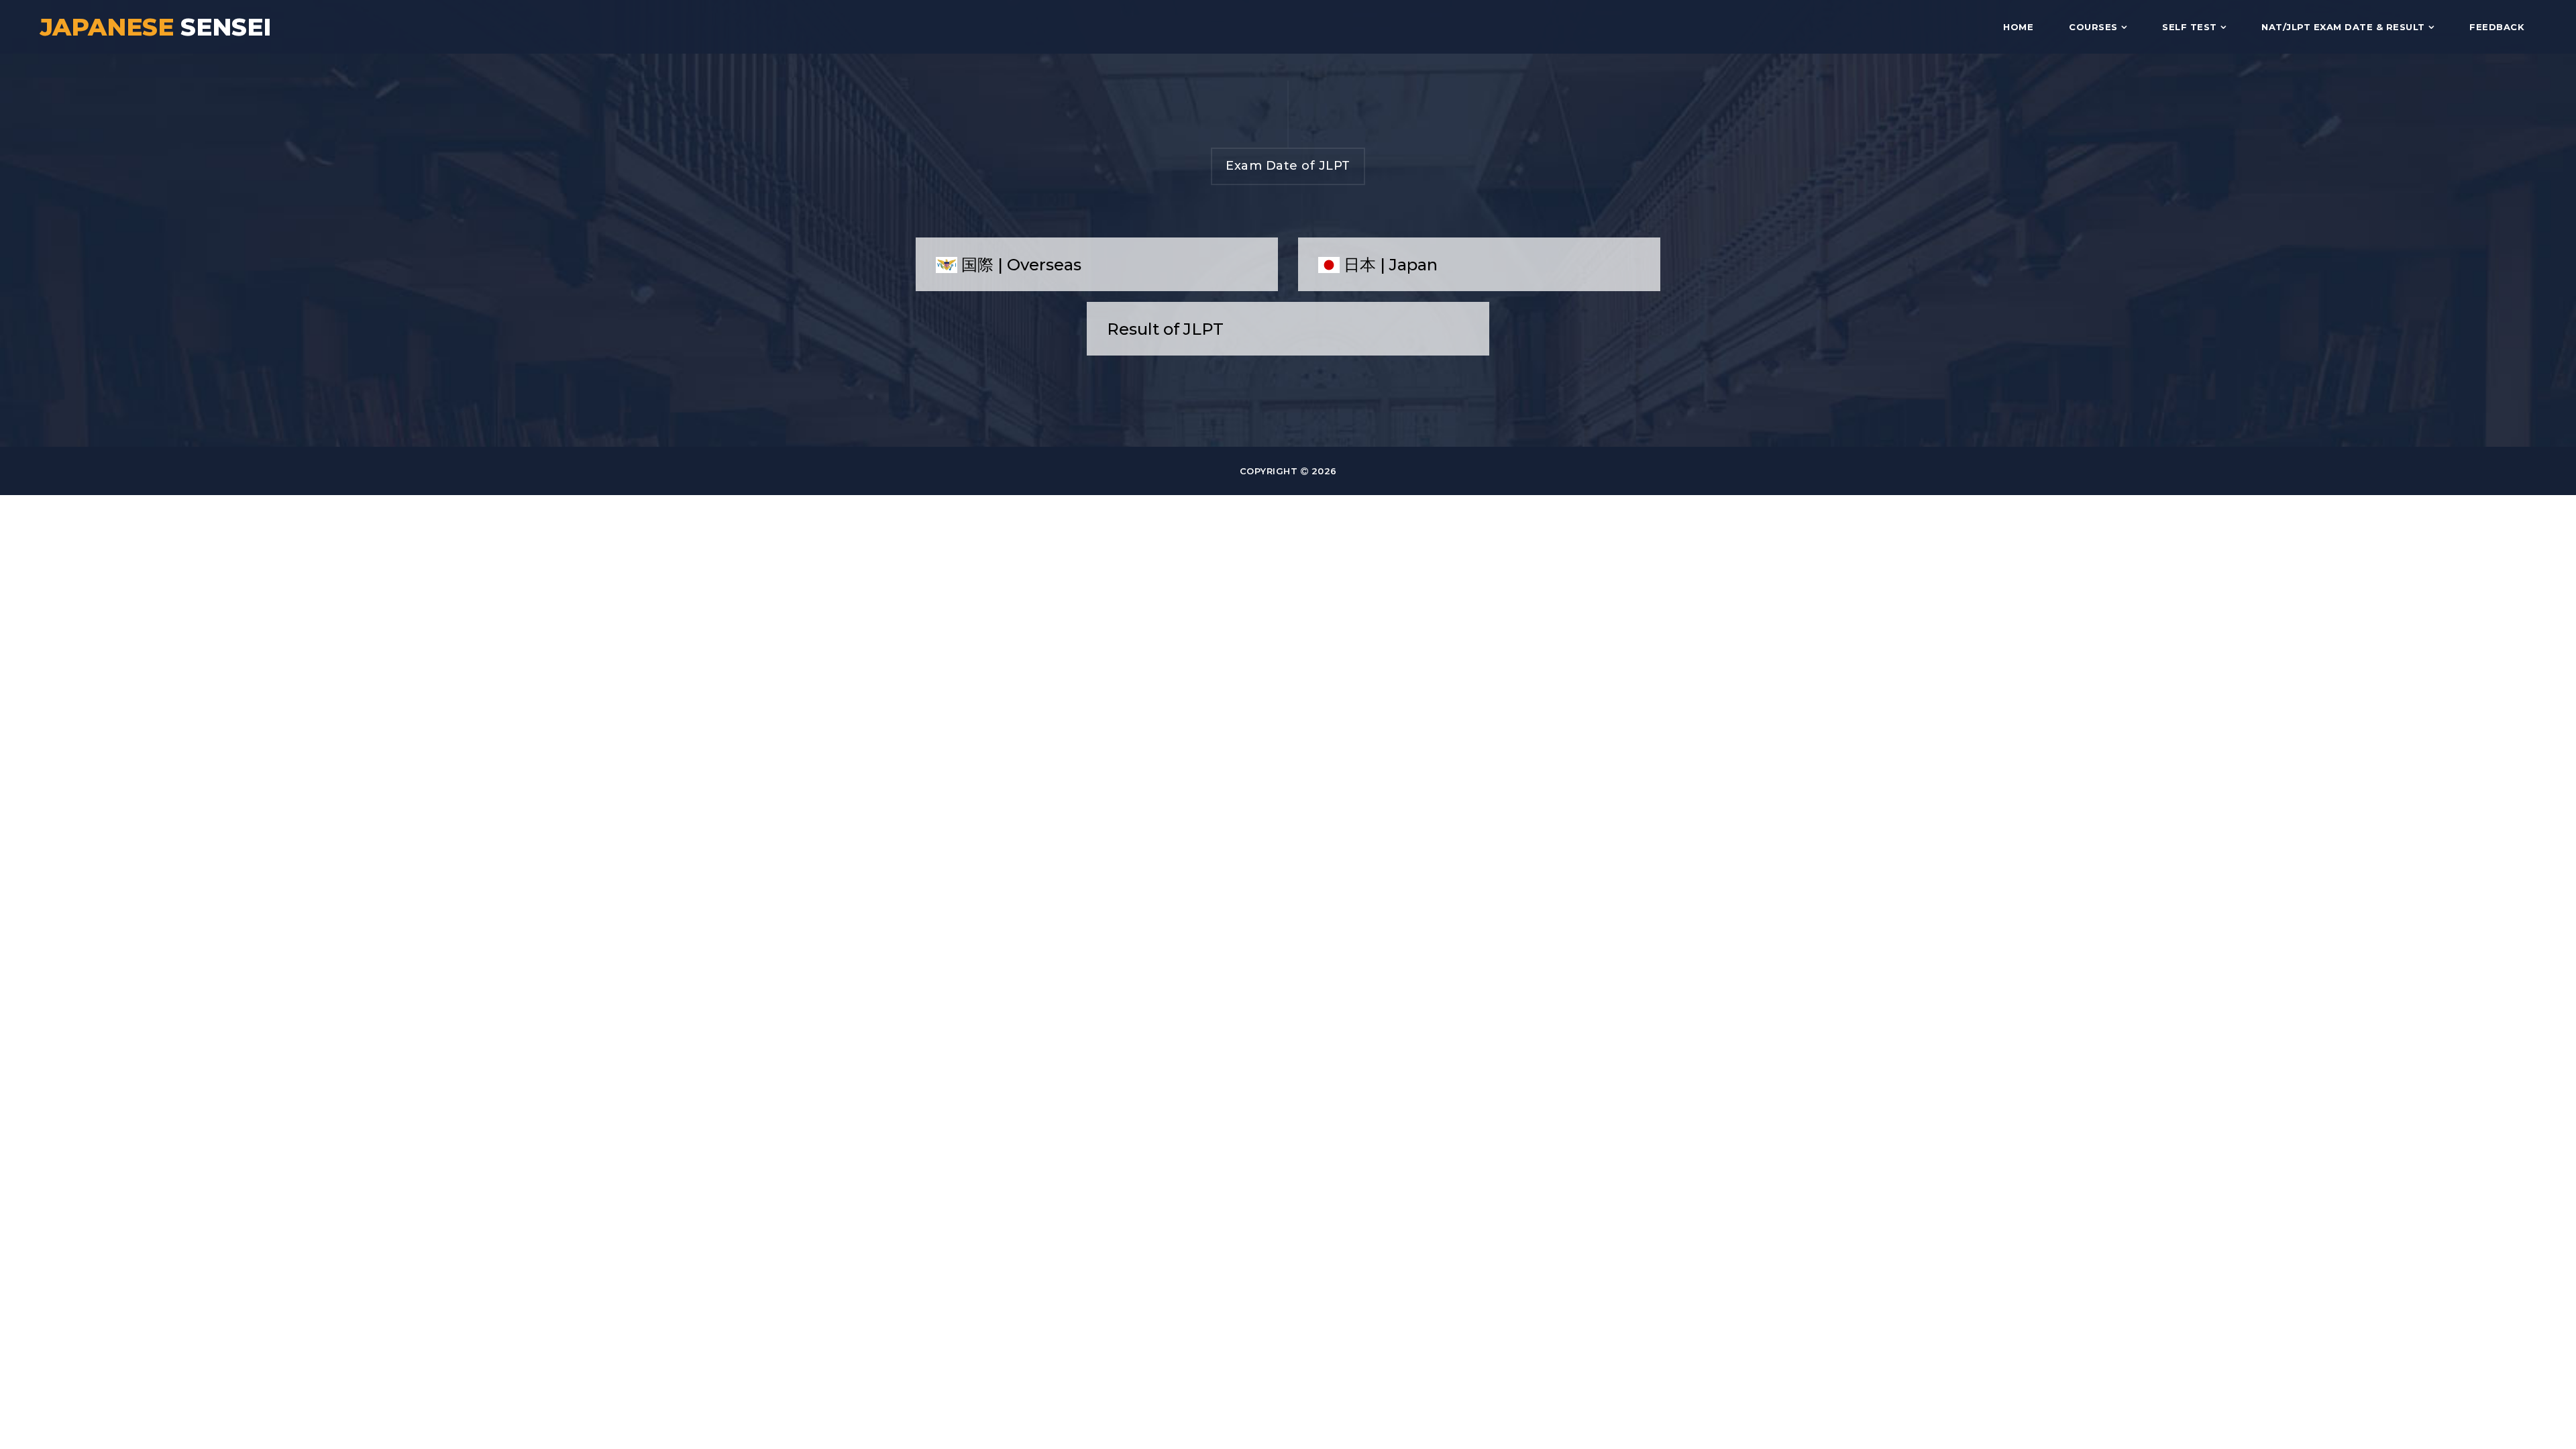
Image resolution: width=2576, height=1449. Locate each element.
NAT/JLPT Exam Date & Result (2343, 27)
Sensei (156, 27)
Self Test (2190, 27)
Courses (2093, 27)
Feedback (2497, 27)
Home (2018, 27)
